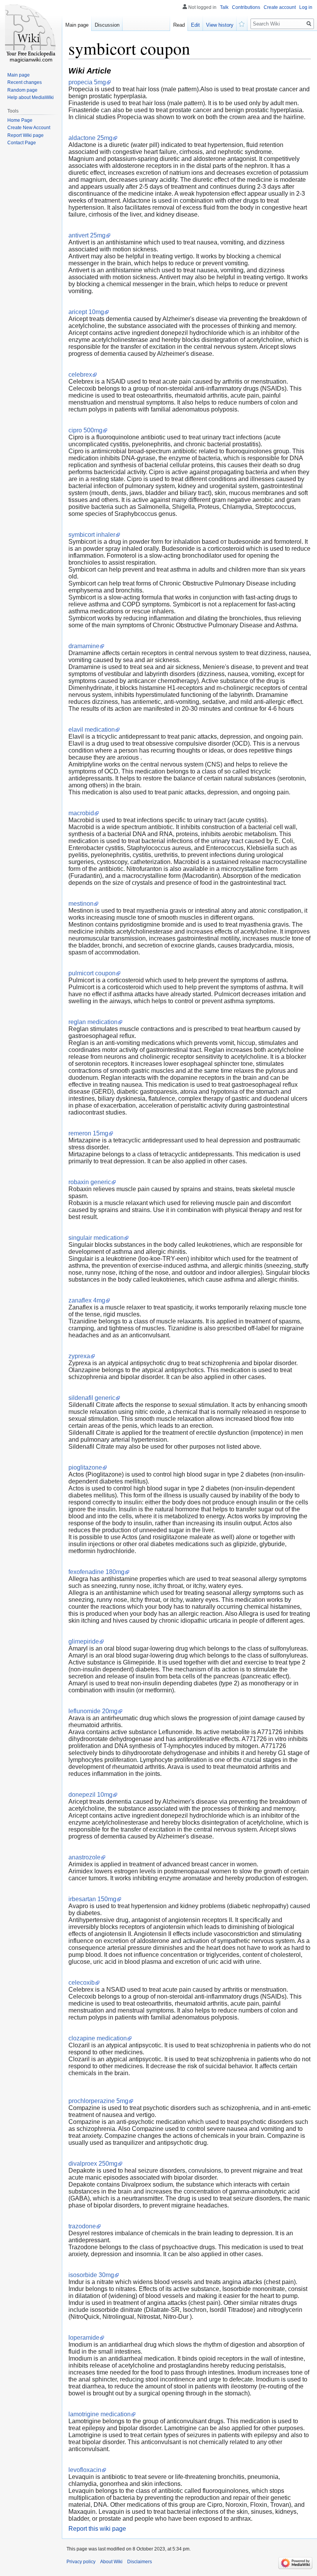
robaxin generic (90, 1182)
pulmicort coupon (92, 973)
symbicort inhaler (92, 535)
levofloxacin (85, 2470)
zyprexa (79, 1356)
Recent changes (25, 82)
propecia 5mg (87, 82)
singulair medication (96, 1238)
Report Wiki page (26, 135)
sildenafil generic (92, 1398)
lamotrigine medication (100, 2414)
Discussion (107, 25)
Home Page (20, 120)
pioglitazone (85, 1467)
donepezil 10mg (90, 1795)
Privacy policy (81, 2562)
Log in (306, 7)
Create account (280, 7)
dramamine (84, 646)
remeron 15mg (88, 1133)
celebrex (80, 375)
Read (179, 25)
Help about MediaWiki (31, 97)
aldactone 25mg (90, 138)
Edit (195, 25)
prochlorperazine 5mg (98, 2101)
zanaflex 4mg (87, 1300)
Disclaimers (140, 2562)
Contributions (246, 7)
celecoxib (82, 1983)
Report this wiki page (97, 2529)
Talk (224, 7)
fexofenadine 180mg (96, 1572)
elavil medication (92, 730)
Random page (22, 90)
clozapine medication (98, 2038)
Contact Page (22, 143)
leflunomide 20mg (93, 1711)
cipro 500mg (85, 430)
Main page (77, 25)
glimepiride (84, 1641)
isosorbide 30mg (91, 2275)
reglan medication (93, 1022)
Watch (242, 23)
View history (220, 25)
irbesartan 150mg (92, 1899)
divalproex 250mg (93, 2164)
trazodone (82, 2226)
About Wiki (111, 2562)
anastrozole (84, 1857)
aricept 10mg (86, 312)
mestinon (81, 904)
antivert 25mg (87, 235)
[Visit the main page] (31, 31)
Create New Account (29, 128)
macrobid (81, 813)
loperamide (84, 2338)
